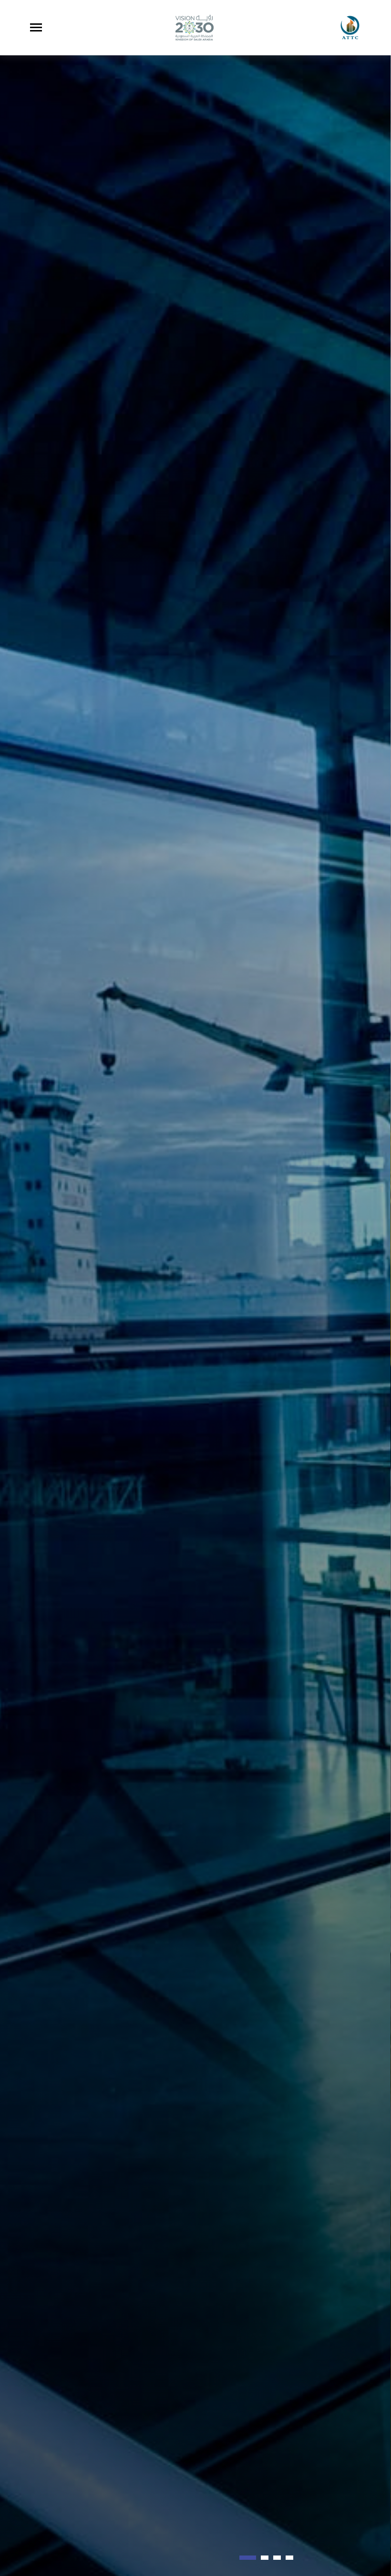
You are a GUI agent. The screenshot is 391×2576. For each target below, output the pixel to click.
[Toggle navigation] (36, 27)
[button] (243, 2558)
